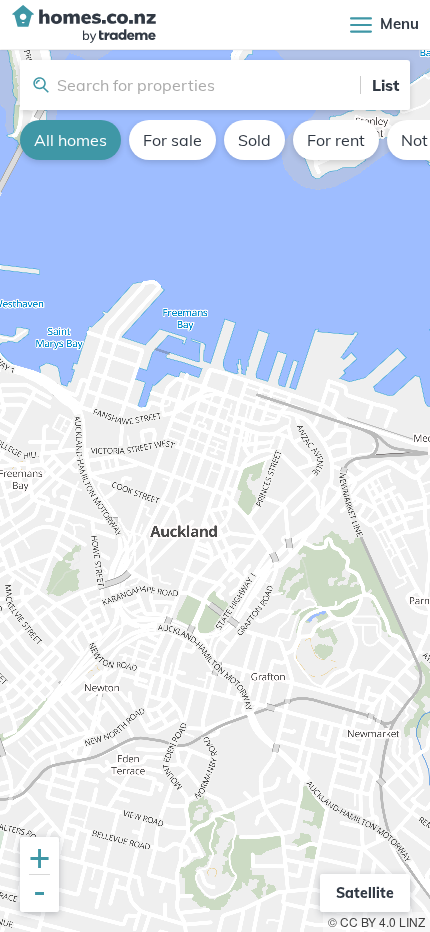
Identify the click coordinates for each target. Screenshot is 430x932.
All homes (70, 140)
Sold (254, 140)
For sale (172, 140)
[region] (215, 491)
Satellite (365, 893)
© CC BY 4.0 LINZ (376, 921)
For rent (336, 140)
